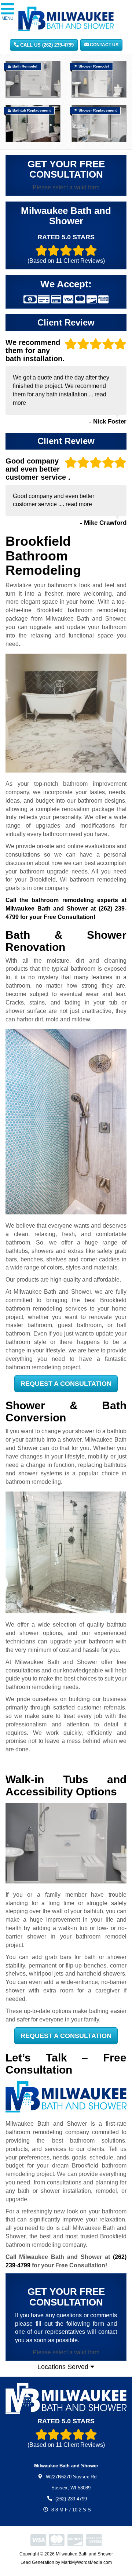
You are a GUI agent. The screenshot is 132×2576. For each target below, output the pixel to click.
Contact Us (104, 45)
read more (79, 504)
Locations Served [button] (64, 2367)
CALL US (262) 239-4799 (46, 45)
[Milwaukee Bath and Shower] (66, 2399)
